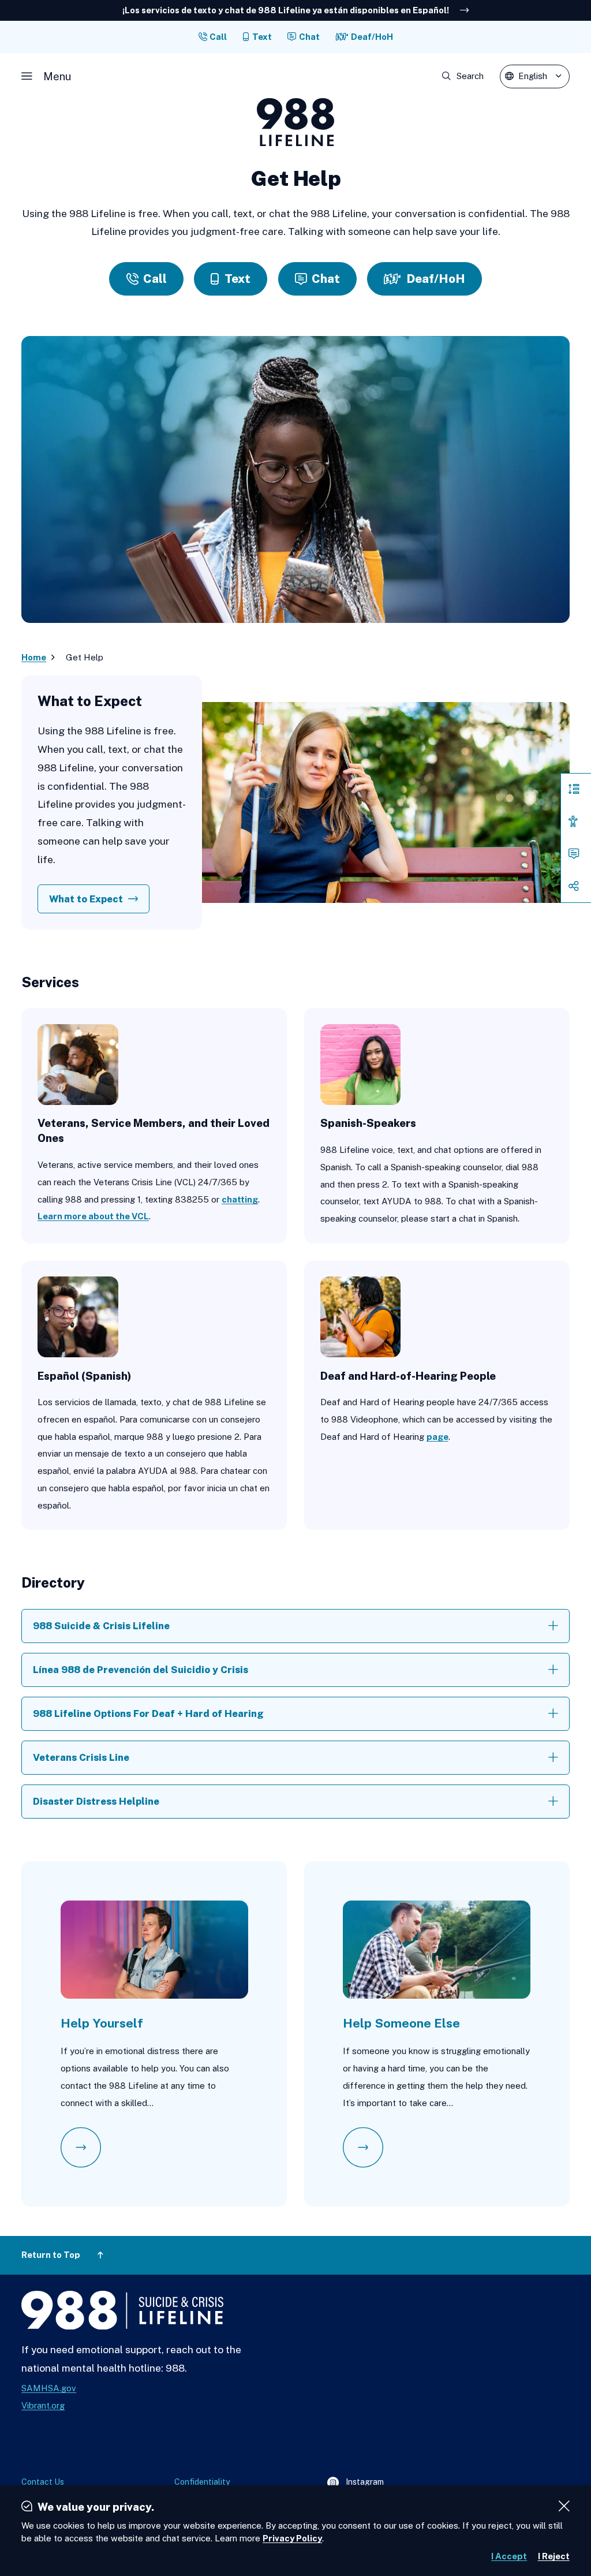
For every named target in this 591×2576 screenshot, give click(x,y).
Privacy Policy (292, 2538)
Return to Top (51, 2255)
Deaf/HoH (372, 37)
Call (218, 37)
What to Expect (86, 899)
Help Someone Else (401, 2023)
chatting (240, 1199)
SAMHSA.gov (49, 2388)
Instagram (356, 2483)
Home (34, 657)
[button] (46, 76)
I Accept (509, 2556)
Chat (309, 37)
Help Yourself (102, 2023)
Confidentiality (202, 2482)
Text (262, 37)
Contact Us (43, 2482)
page (437, 1437)
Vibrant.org (43, 2405)
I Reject (554, 2556)
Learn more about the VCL (93, 1216)
